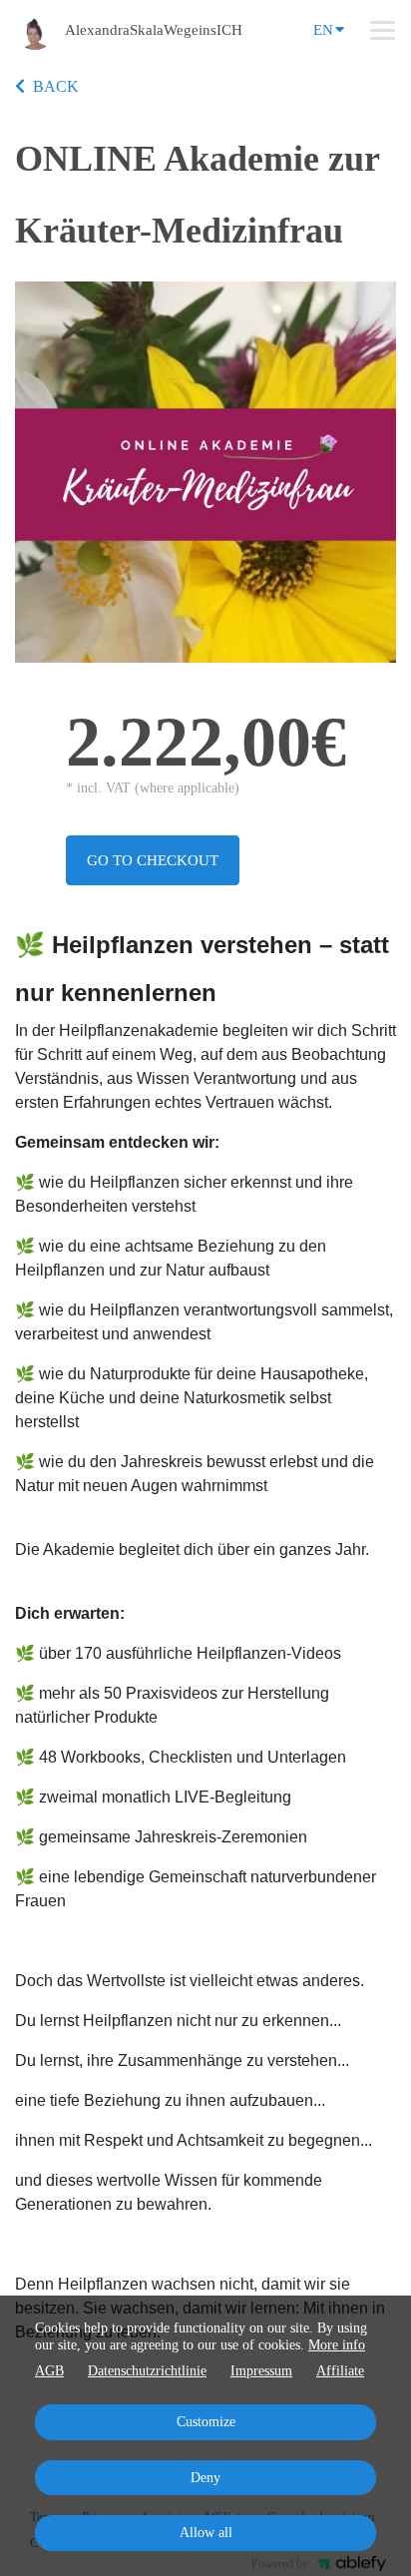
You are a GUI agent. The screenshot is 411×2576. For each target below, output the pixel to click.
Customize (206, 2422)
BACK (56, 86)
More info (337, 2345)
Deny (205, 2478)
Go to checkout (153, 860)
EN (323, 30)
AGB (49, 2371)
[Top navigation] (383, 30)
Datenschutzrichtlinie (147, 2371)
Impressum (261, 2371)
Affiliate (340, 2371)
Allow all (206, 2533)
